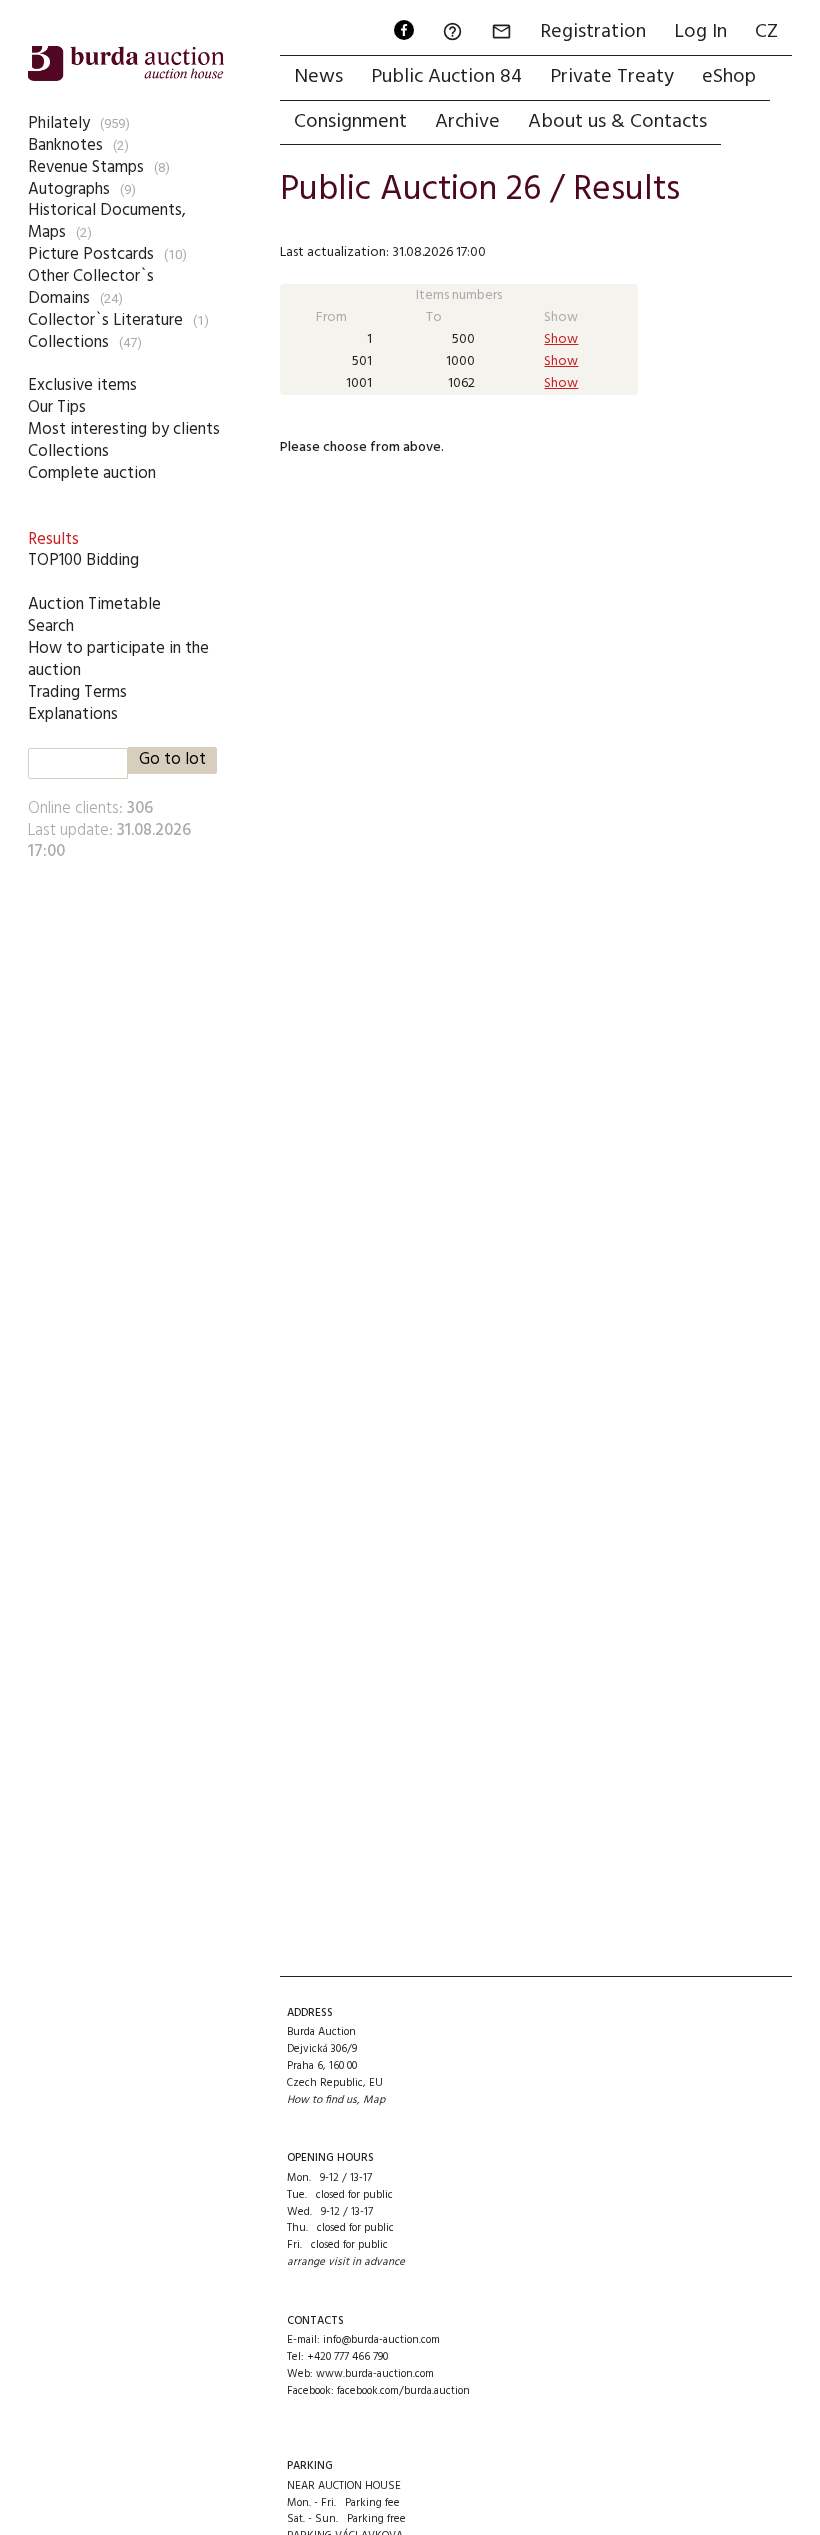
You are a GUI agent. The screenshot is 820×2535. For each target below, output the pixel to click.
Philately (59, 123)
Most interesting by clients (124, 429)
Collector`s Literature (105, 320)
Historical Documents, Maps (107, 221)
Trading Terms (77, 692)
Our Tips (57, 407)
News (318, 77)
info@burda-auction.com (381, 2340)
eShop (729, 77)
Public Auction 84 (446, 77)
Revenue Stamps (86, 167)
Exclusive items (82, 385)
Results (53, 539)
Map (374, 2100)
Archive (467, 122)
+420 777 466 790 (347, 2357)
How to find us (322, 2100)
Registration (593, 32)
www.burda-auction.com (375, 2374)
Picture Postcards (91, 254)
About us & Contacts (617, 122)
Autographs (69, 189)
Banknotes (65, 145)
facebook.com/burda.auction (403, 2391)
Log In (700, 32)
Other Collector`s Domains (91, 287)
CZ (766, 32)
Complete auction (92, 473)
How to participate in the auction (118, 659)
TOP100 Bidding (83, 560)
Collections (68, 342)
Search (51, 626)
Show (561, 339)
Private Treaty (612, 77)
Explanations (73, 714)
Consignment (350, 122)
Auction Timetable (94, 604)
